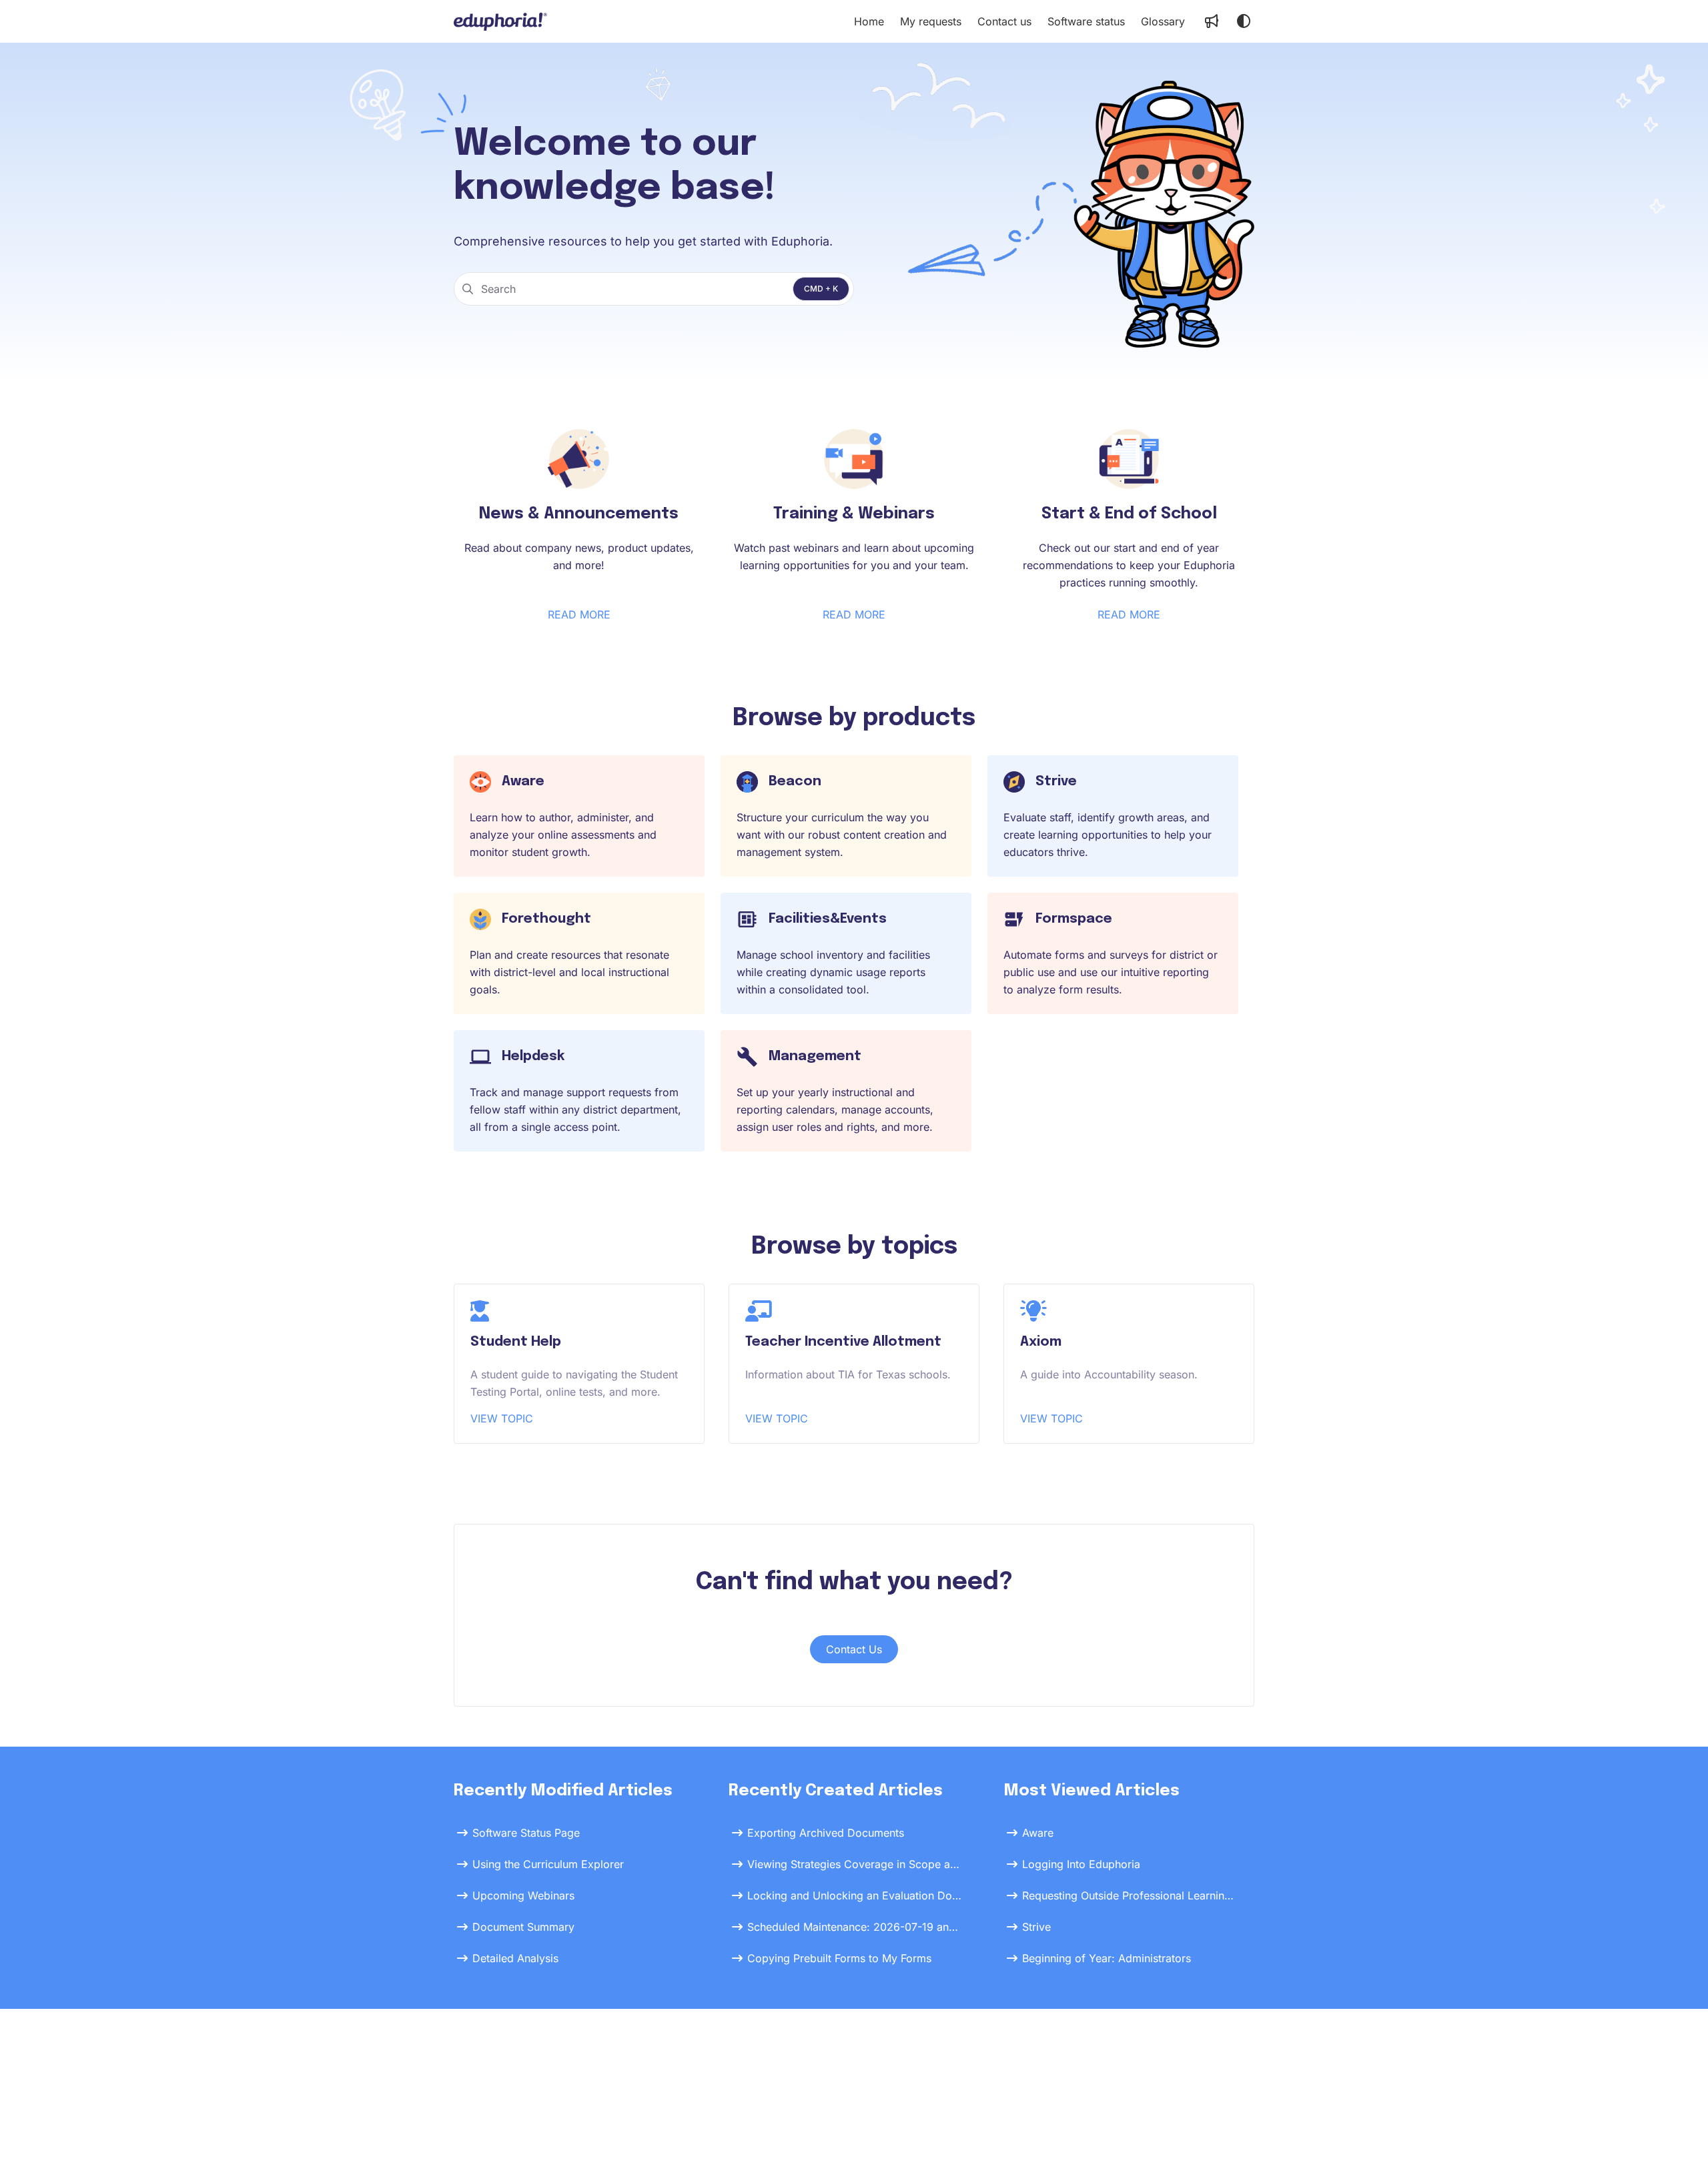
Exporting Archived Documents (826, 1833)
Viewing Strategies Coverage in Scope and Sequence (855, 1864)
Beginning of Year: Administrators (1107, 1958)
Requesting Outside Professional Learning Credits (1130, 1895)
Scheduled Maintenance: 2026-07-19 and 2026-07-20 (855, 1927)
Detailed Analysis (515, 1958)
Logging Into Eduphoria (1081, 1864)
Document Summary (523, 1927)
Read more (579, 614)
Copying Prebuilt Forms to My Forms (839, 1958)
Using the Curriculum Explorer (548, 1864)
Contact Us (854, 1649)
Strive (1036, 1927)
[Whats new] (1212, 21)
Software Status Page (526, 1833)
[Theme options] (1244, 21)
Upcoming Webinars (523, 1895)
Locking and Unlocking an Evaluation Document (855, 1895)
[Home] (500, 21)
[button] (1678, 2148)
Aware (1038, 1833)
